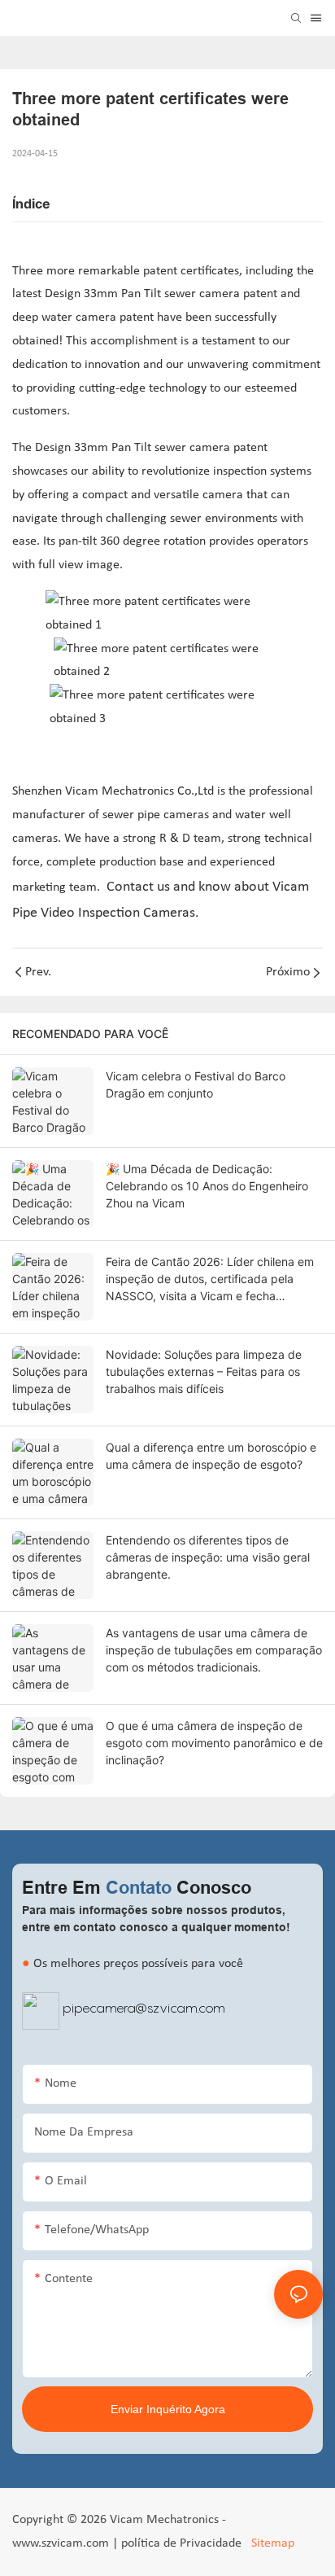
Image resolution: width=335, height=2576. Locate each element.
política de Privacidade (183, 2543)
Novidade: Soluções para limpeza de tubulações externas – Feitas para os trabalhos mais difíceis (204, 1371)
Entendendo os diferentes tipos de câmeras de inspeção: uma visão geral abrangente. (208, 1557)
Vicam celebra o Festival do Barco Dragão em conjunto (196, 1084)
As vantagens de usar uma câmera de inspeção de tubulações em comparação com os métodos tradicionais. (214, 1650)
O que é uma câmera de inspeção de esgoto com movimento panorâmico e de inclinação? (214, 1743)
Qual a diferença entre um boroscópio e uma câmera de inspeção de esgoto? (211, 1456)
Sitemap (271, 2543)
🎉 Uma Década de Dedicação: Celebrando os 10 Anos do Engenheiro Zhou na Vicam (207, 1186)
